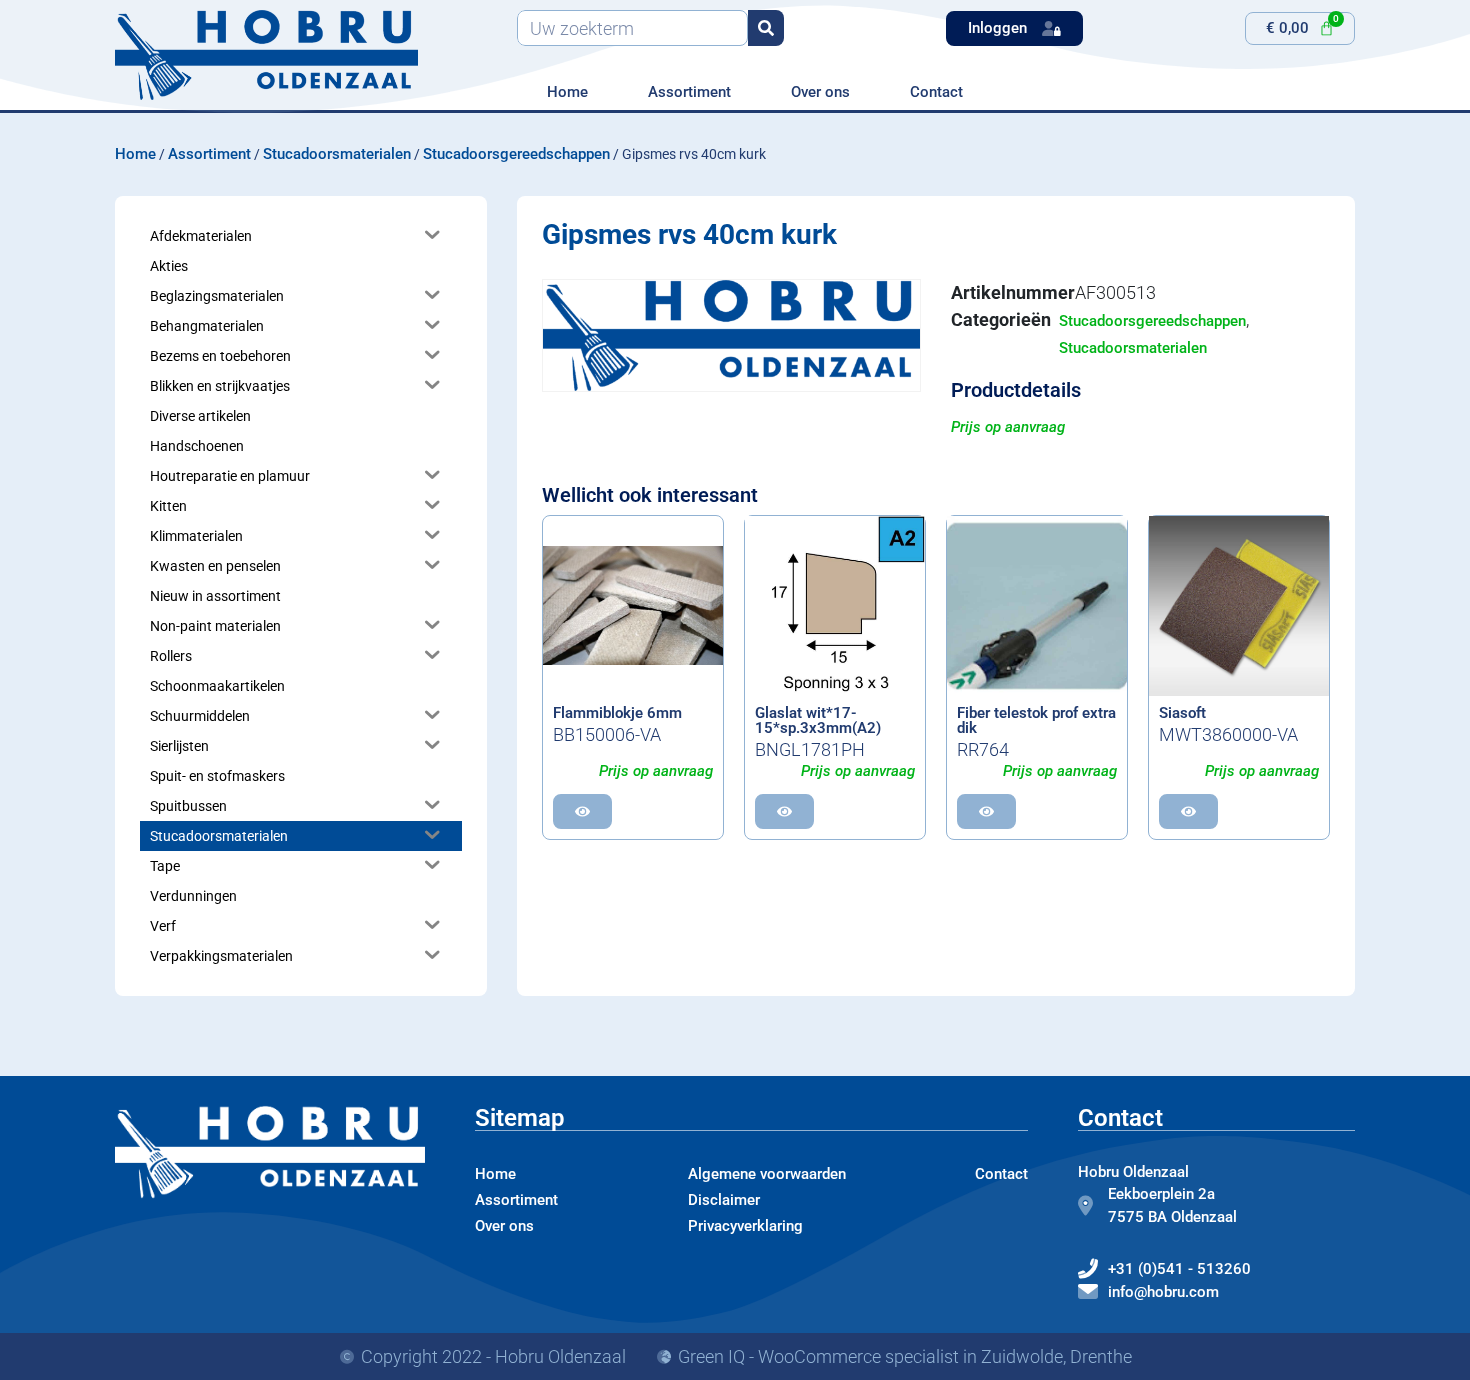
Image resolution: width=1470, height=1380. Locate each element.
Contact (936, 92)
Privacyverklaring (745, 1226)
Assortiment (689, 92)
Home (567, 92)
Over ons (820, 92)
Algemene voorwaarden (767, 1174)
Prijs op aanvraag (1008, 427)
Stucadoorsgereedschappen (516, 154)
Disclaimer (724, 1200)
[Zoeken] (766, 28)
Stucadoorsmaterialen (337, 154)
